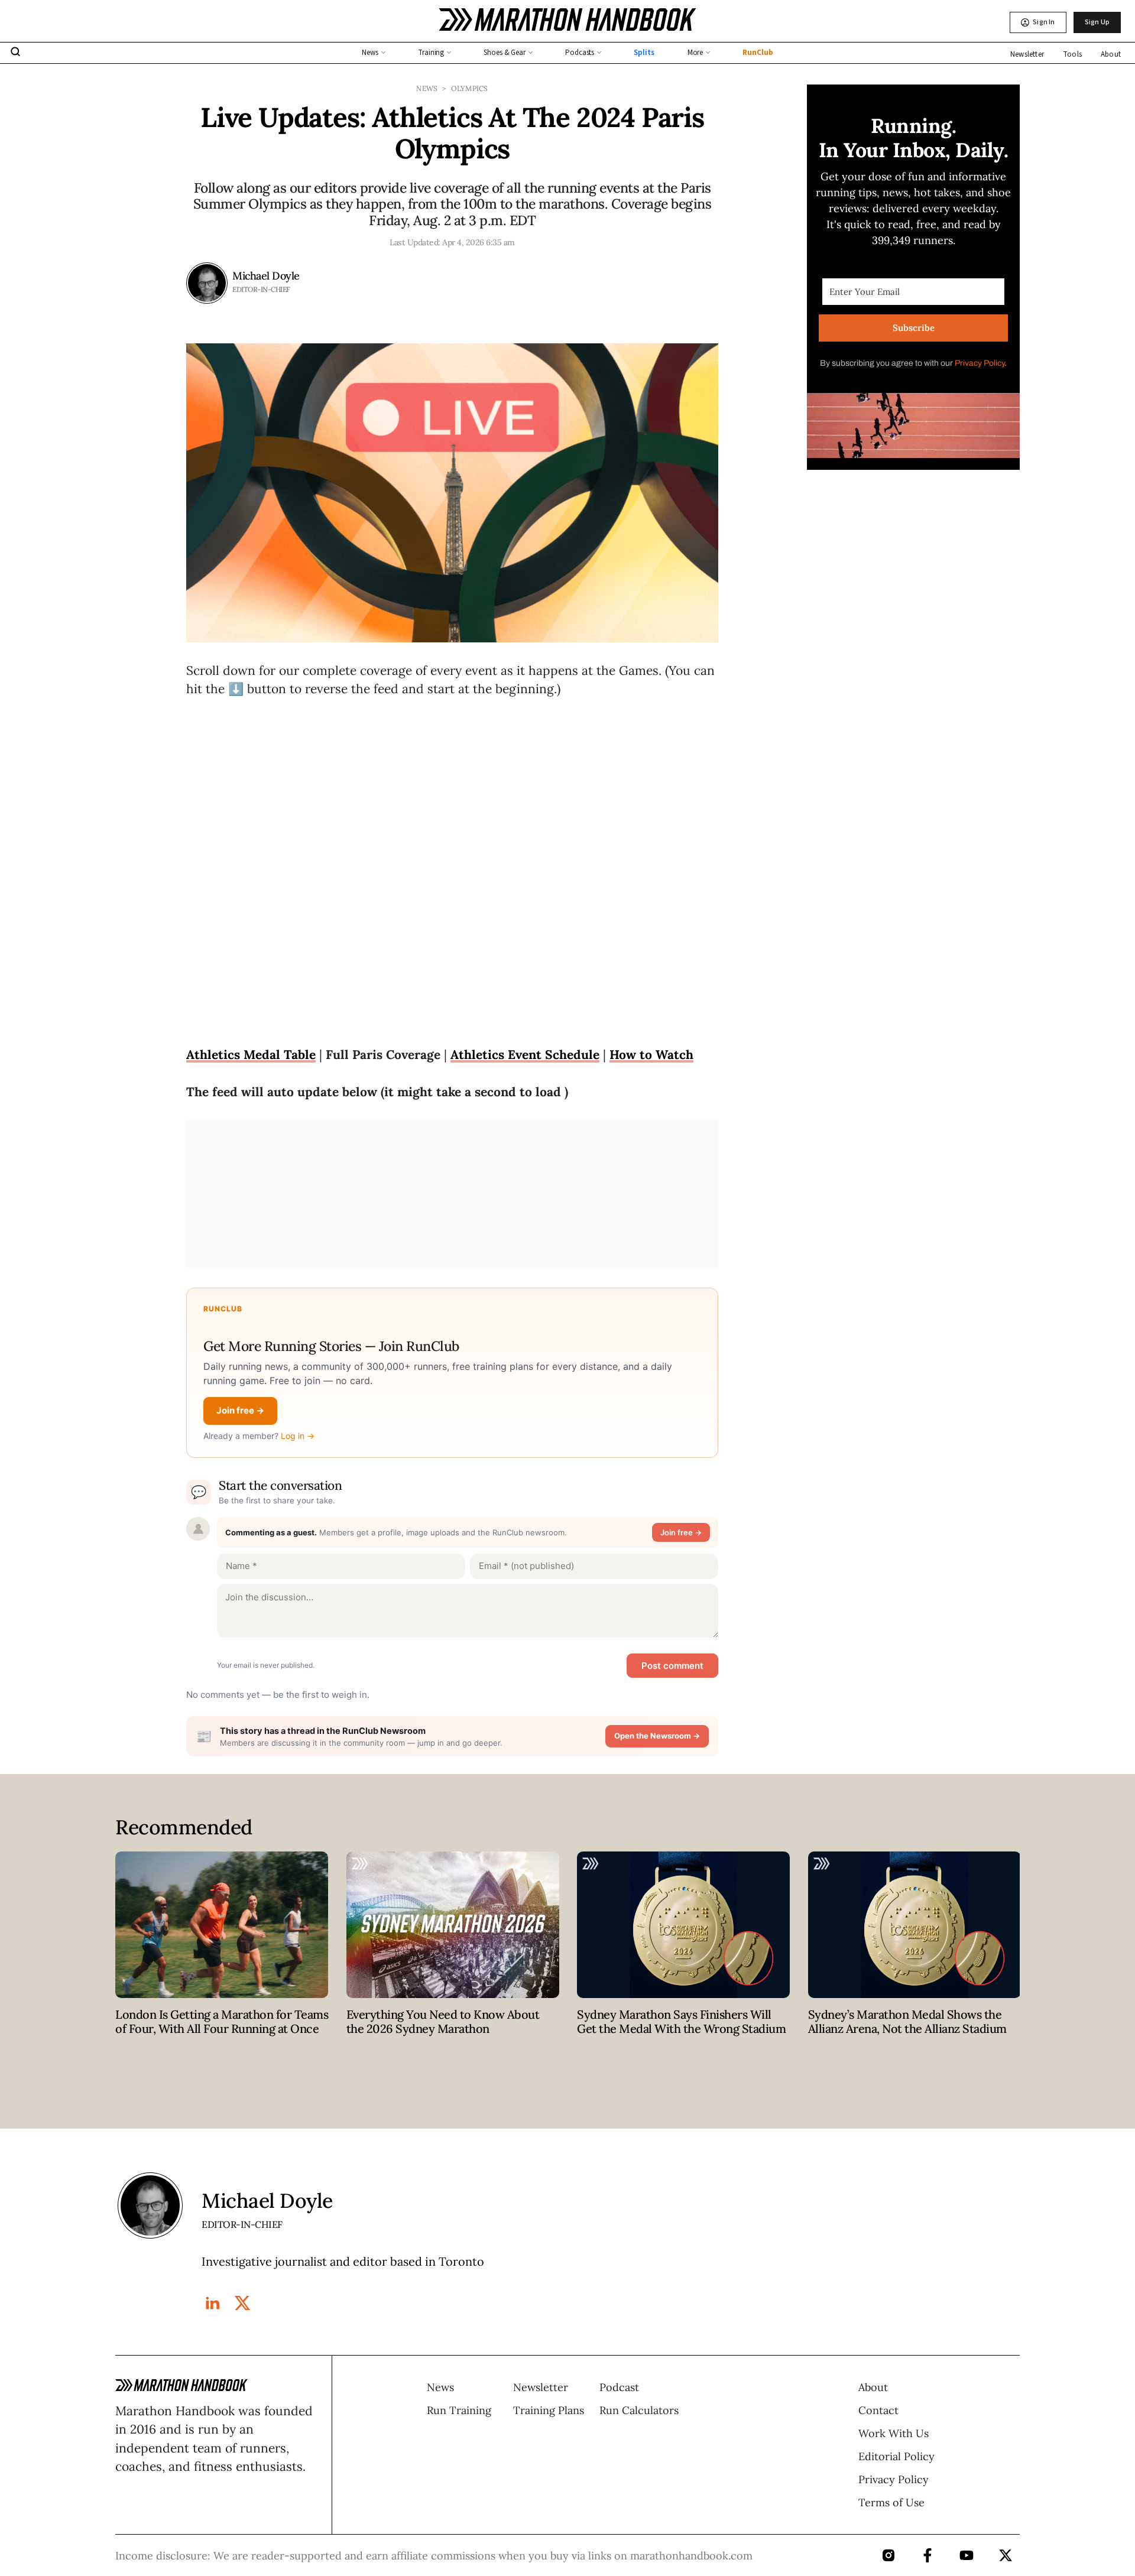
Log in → (298, 1436)
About (1111, 54)
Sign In (1044, 22)
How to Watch (651, 1055)
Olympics (470, 88)
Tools (1072, 54)
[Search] (15, 53)
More (695, 53)
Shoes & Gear (505, 53)
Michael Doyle (266, 276)
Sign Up (1097, 22)
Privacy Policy (980, 363)
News (370, 53)
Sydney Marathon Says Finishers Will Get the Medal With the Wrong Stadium (681, 2021)
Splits (644, 53)
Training (431, 53)
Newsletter (1027, 54)
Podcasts (580, 53)
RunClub (758, 53)
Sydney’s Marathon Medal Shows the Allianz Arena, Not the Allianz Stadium (907, 2021)
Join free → (240, 1410)
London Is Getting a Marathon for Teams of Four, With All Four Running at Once (222, 2021)
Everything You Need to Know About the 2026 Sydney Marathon (443, 2021)
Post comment (672, 1666)
